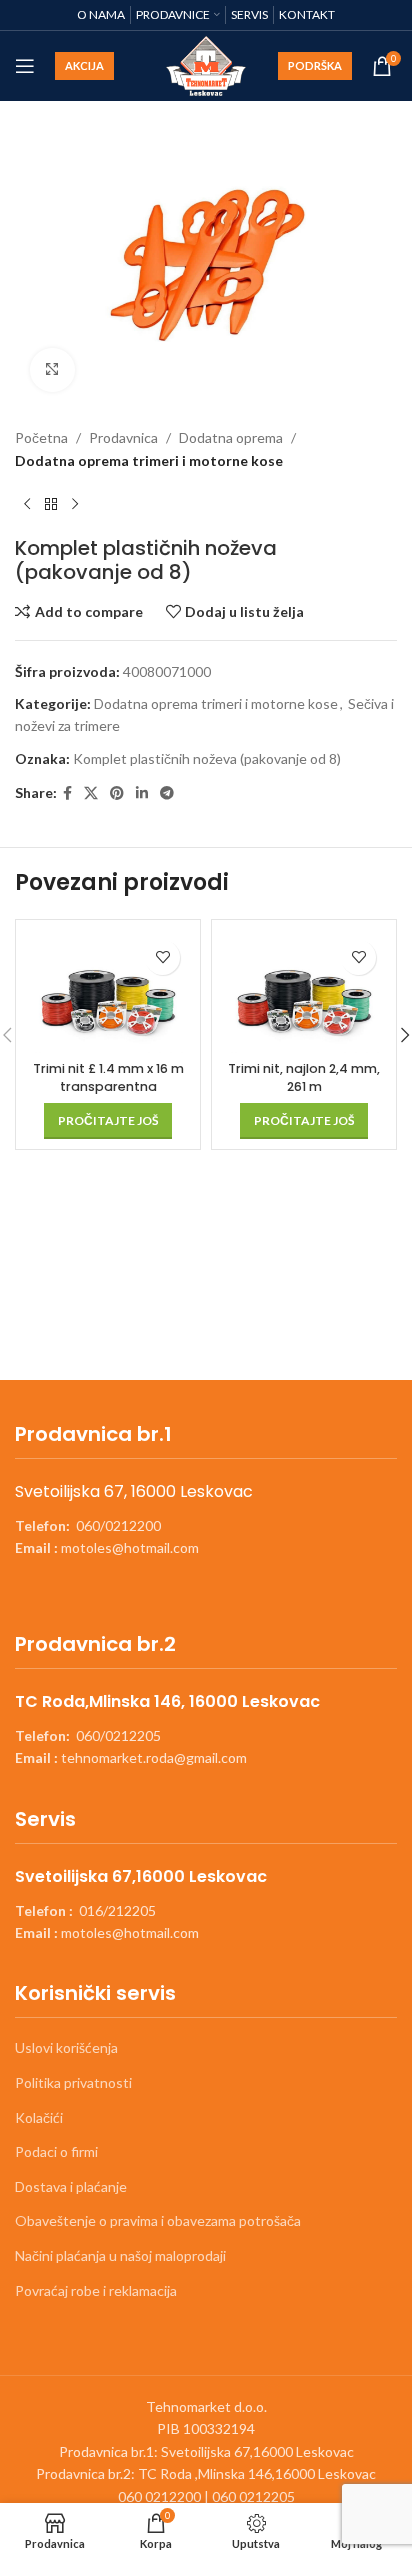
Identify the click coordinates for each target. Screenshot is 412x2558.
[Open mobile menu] (25, 66)
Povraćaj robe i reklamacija (96, 2290)
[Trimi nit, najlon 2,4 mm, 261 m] (304, 991)
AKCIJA (84, 65)
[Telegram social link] (167, 793)
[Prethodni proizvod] (27, 504)
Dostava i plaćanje (71, 2186)
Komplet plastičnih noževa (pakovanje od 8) (207, 758)
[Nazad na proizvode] (51, 504)
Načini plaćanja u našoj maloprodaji (120, 2255)
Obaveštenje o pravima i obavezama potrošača (158, 2220)
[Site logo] (206, 64)
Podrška (315, 65)
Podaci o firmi (56, 2151)
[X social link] (91, 793)
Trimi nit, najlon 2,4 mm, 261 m (304, 1077)
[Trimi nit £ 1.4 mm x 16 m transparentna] (108, 991)
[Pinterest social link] (117, 793)
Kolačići (39, 2117)
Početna (41, 437)
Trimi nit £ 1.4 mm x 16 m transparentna (108, 1077)
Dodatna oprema (231, 437)
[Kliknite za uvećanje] (52, 370)
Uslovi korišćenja (66, 2047)
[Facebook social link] (67, 793)
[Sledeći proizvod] (75, 504)
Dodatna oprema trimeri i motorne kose (149, 460)
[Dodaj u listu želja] (162, 957)
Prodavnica (123, 437)
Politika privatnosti (73, 2082)
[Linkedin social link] (142, 793)
